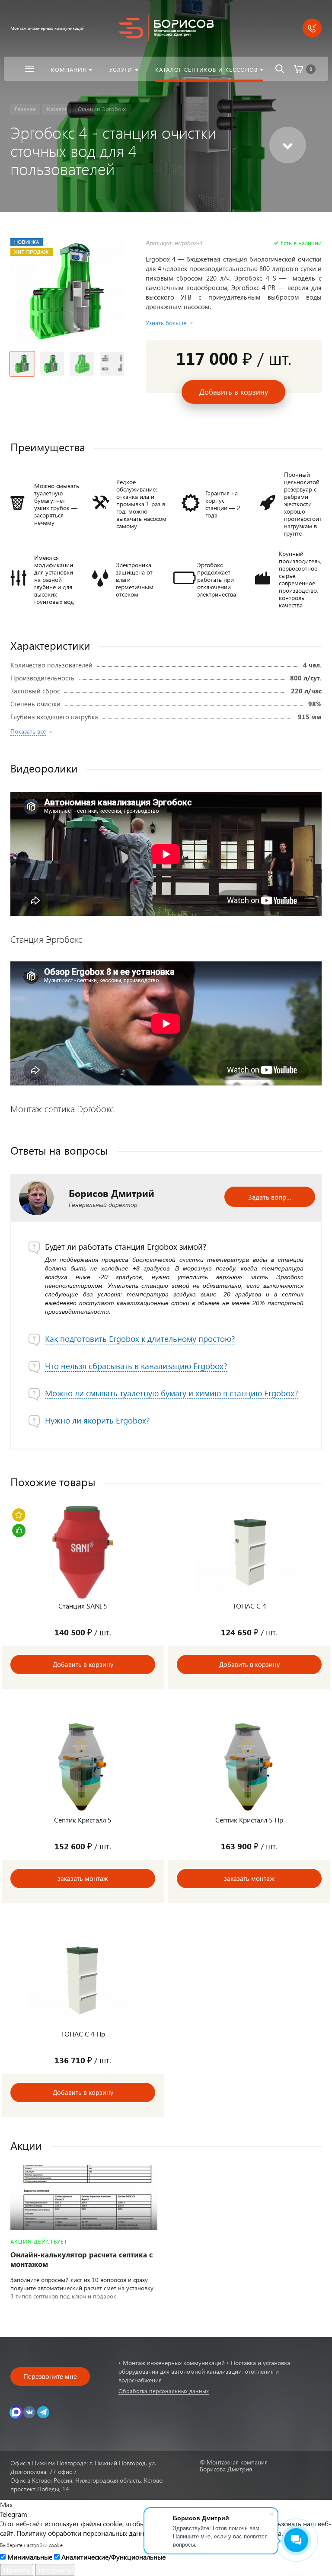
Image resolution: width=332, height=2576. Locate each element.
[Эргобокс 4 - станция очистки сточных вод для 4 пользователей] (67, 291)
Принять (17, 2570)
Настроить (55, 2570)
